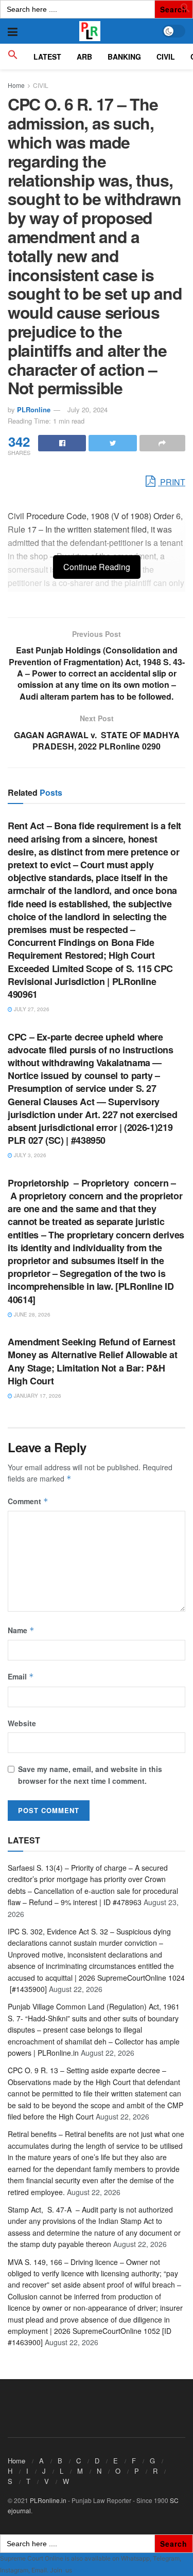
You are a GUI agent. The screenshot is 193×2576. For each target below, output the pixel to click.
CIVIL (166, 57)
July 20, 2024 (87, 409)
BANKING (124, 57)
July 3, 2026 (29, 1155)
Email (21, 1676)
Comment (28, 1501)
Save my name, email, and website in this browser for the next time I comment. (90, 1775)
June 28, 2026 (31, 1314)
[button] (185, 10)
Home (16, 85)
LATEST (47, 57)
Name (21, 1630)
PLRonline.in (48, 2500)
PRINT (172, 482)
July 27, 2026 (31, 1009)
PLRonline (34, 409)
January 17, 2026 (37, 1396)
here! (81, 2570)
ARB (84, 57)
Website (22, 1723)
